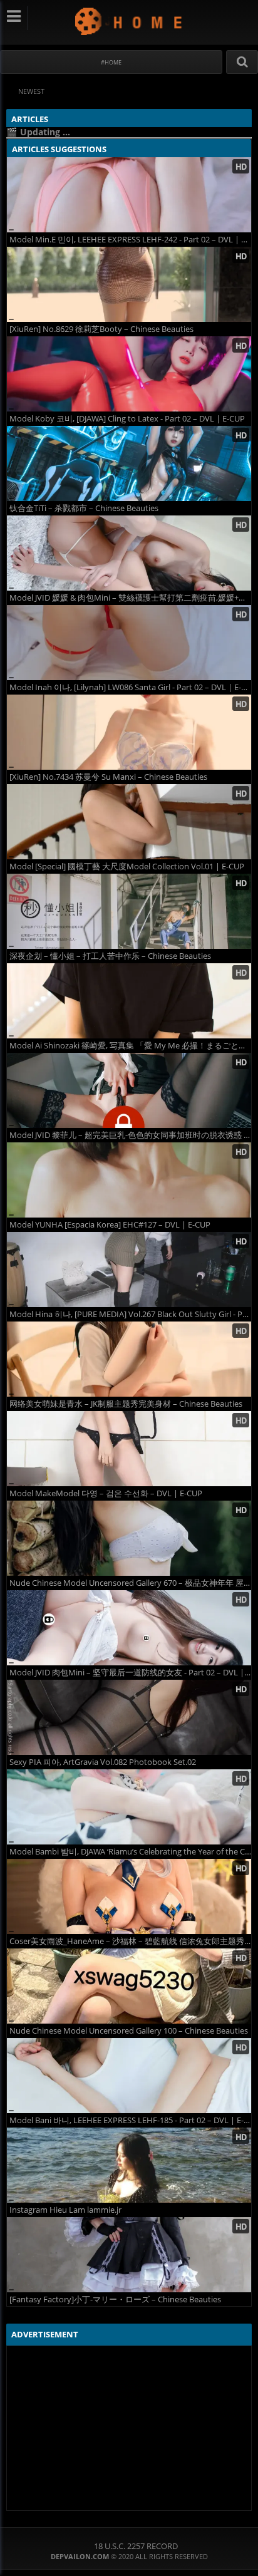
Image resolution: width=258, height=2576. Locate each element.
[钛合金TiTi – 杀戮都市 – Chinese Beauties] (129, 463)
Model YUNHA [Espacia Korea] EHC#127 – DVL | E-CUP (110, 1225)
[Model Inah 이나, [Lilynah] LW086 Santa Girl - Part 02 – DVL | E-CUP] (129, 643)
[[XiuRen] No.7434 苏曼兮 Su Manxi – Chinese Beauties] (129, 732)
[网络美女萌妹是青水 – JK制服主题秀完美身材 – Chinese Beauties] (129, 1359)
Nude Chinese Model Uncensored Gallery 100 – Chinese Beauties (129, 2031)
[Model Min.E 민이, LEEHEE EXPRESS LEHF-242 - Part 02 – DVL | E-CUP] (129, 195)
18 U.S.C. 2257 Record (136, 2546)
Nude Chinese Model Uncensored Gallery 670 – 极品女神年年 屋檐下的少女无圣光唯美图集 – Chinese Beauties (130, 1583)
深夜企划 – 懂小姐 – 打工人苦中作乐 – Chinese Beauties (110, 956)
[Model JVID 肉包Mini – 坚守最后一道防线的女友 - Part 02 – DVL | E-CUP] (129, 1628)
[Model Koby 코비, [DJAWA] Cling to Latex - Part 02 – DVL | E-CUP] (129, 374)
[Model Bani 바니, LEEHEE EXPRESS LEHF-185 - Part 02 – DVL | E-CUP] (129, 2076)
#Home (111, 62)
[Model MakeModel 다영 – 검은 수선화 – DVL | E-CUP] (129, 1449)
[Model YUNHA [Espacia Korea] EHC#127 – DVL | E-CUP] (129, 1180)
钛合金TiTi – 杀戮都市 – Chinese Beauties (84, 508)
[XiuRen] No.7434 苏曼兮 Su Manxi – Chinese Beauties (108, 777)
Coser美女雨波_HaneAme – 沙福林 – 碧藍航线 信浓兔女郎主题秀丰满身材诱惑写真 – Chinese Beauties (130, 1941)
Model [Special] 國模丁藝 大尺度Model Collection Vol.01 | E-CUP (127, 866)
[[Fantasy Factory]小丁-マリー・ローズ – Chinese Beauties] (129, 2255)
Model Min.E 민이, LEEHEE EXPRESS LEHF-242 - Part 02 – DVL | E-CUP (130, 240)
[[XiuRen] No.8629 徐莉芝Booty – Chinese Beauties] (129, 284)
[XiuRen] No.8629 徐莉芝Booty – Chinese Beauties (101, 329)
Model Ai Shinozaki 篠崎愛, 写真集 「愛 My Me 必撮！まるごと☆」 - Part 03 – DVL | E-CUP (130, 1046)
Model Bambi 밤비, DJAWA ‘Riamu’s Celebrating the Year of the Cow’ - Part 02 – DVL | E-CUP (130, 1852)
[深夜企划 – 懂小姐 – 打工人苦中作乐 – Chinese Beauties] (129, 911)
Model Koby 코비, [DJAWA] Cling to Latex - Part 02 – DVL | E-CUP (127, 419)
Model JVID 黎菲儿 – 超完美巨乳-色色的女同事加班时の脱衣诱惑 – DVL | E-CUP (130, 1135)
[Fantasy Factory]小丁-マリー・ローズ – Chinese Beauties (115, 2299)
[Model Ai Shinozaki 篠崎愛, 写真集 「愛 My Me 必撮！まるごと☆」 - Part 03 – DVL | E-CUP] (129, 1001)
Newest (31, 91)
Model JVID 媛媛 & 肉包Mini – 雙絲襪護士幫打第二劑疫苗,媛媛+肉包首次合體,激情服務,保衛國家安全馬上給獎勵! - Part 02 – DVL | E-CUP (130, 598)
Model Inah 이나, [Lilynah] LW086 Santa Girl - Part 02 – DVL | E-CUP (130, 687)
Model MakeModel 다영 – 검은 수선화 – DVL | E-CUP (106, 1493)
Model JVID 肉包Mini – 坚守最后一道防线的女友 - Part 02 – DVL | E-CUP (130, 1673)
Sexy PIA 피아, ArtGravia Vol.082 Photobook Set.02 (103, 1762)
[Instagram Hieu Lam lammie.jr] (129, 2165)
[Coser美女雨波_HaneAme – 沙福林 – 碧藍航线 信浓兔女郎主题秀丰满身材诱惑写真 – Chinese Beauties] (129, 1896)
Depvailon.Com (129, 21)
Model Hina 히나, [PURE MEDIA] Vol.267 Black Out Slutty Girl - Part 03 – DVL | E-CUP (130, 1314)
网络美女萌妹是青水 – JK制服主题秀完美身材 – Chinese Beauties (126, 1404)
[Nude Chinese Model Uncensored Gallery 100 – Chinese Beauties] (129, 1986)
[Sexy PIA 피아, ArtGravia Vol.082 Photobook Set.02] (129, 1717)
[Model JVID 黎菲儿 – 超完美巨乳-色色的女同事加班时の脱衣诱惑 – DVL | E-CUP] (129, 1090)
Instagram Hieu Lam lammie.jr (65, 2210)
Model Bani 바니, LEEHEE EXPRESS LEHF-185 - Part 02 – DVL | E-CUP (130, 2120)
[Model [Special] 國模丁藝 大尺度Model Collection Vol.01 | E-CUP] (129, 822)
